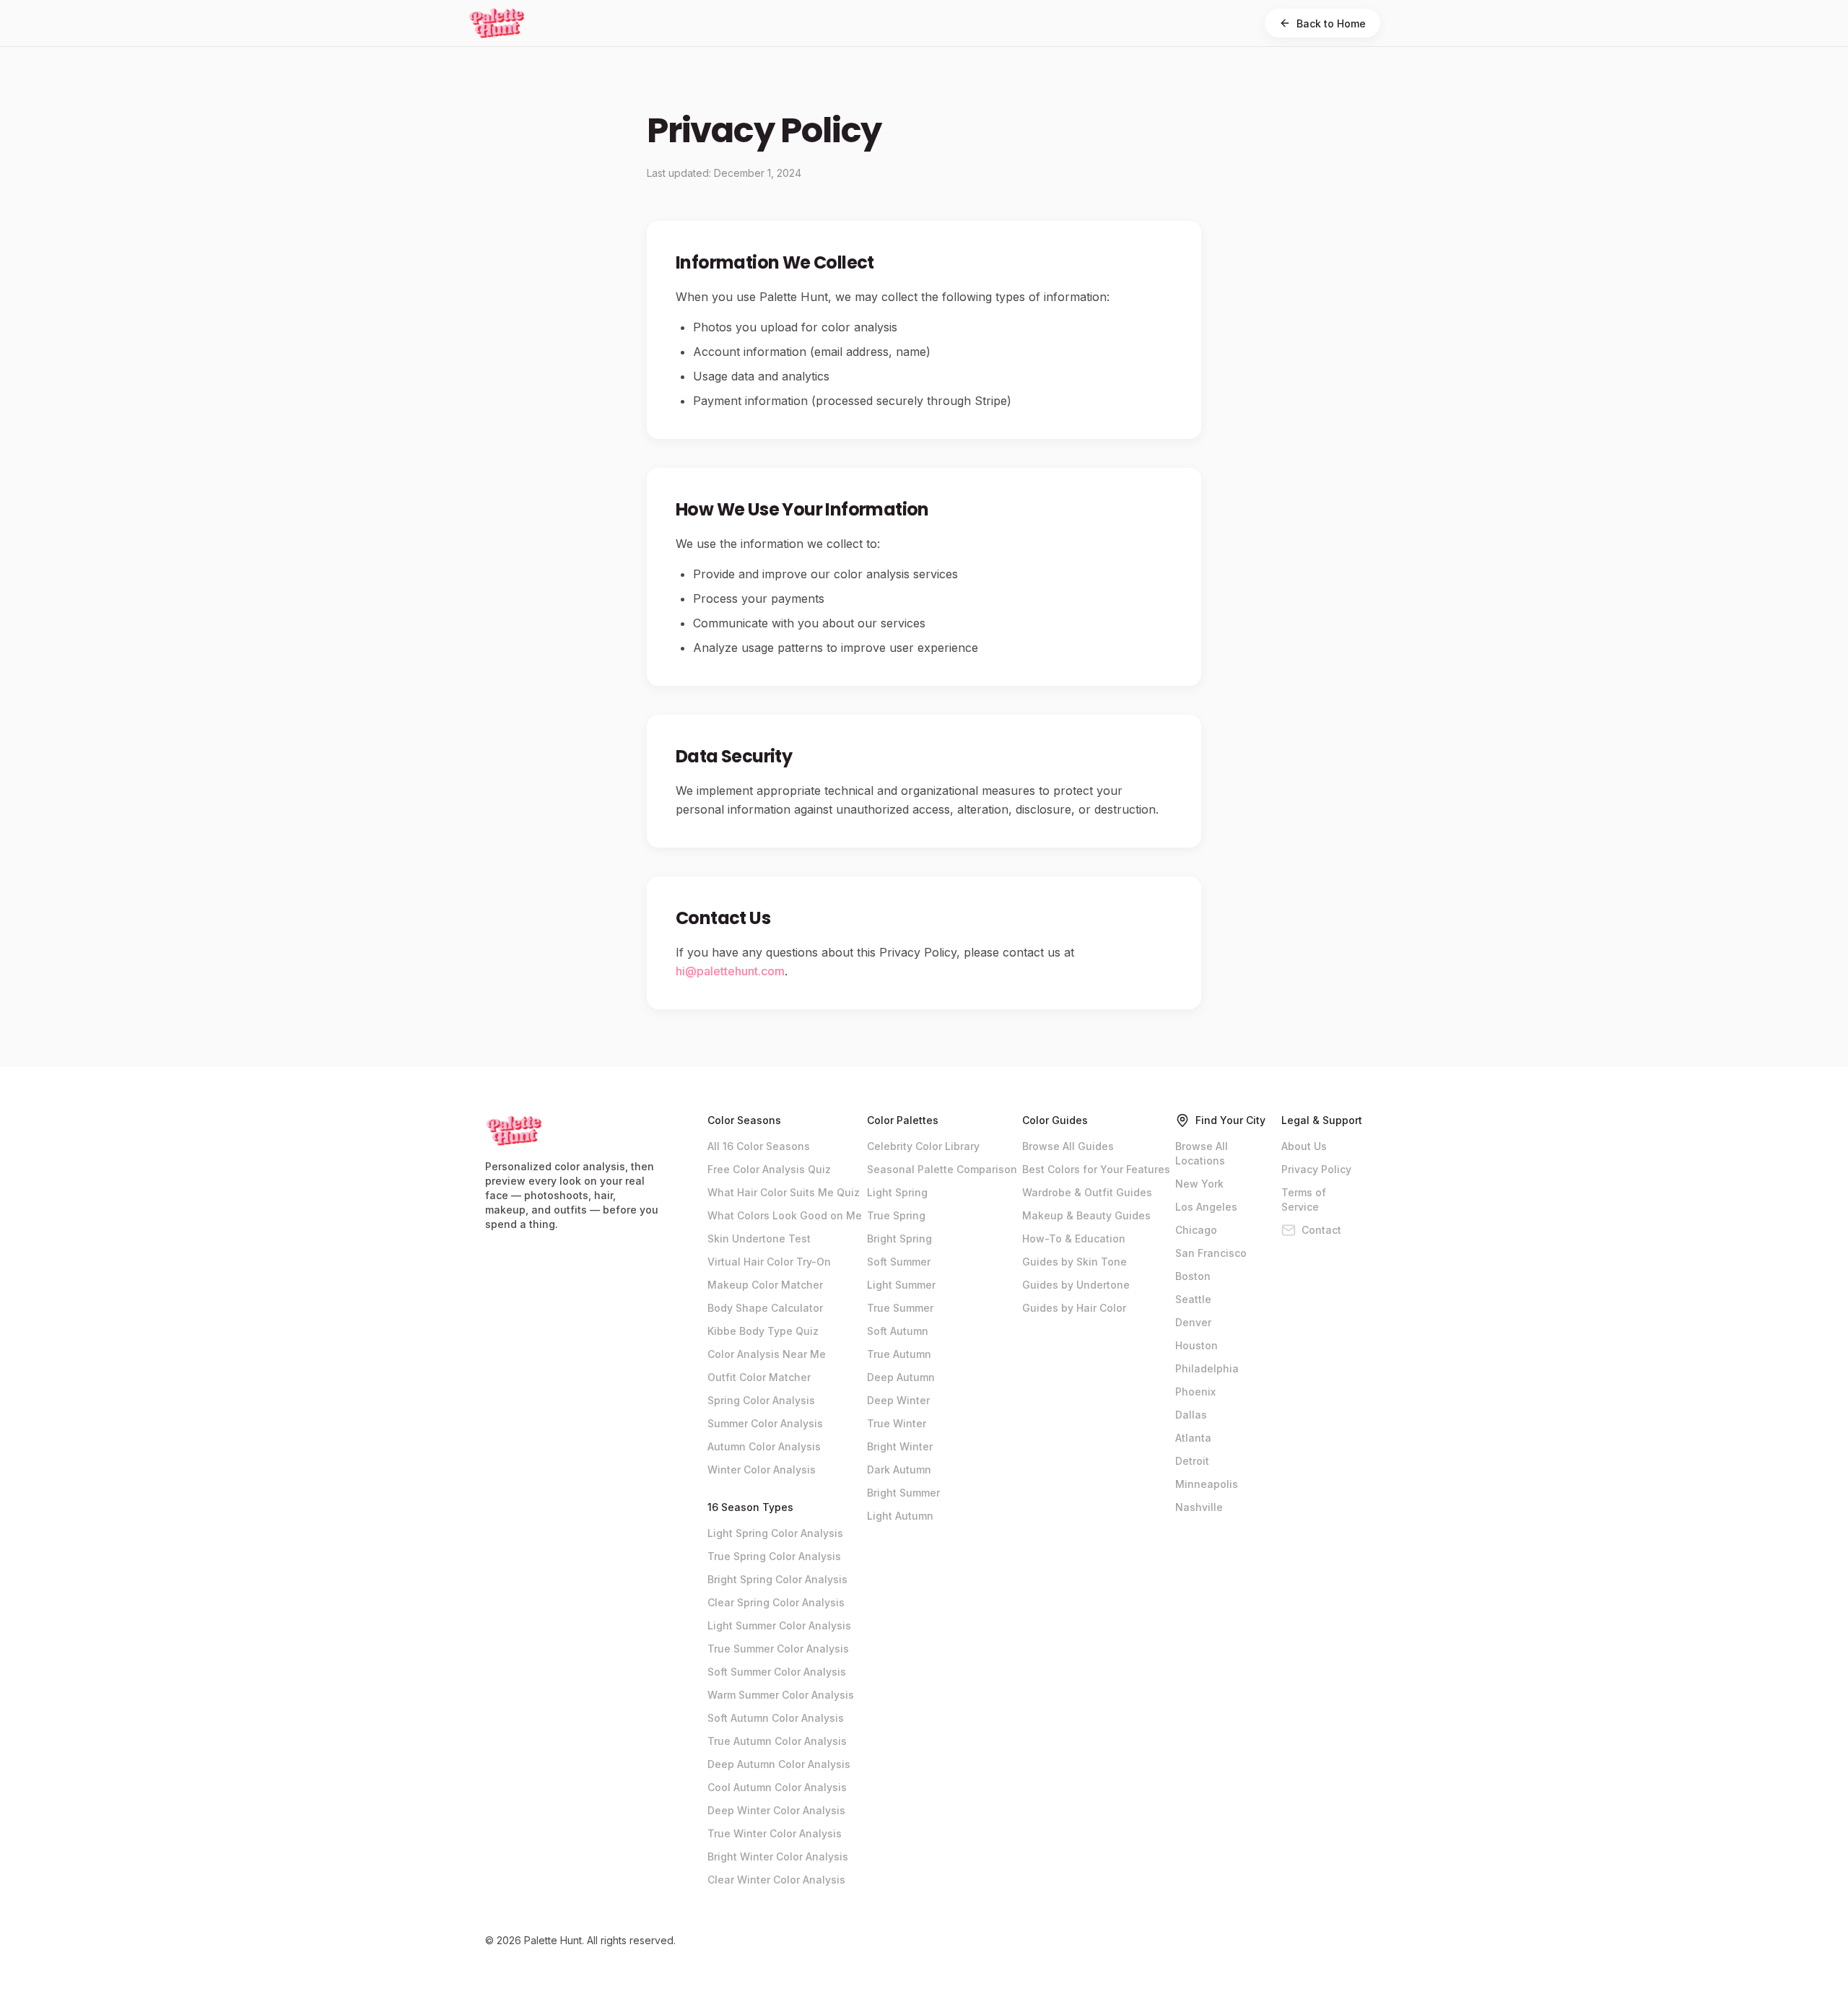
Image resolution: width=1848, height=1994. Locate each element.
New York (1199, 1184)
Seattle (1193, 1299)
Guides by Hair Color (1074, 1308)
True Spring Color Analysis (774, 1556)
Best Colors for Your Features (1096, 1169)
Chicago (1196, 1230)
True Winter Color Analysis (775, 1833)
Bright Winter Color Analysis (778, 1856)
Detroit (1192, 1461)
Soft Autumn (898, 1331)
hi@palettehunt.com (730, 971)
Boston (1193, 1276)
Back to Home (1331, 23)
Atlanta (1193, 1438)
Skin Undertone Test (759, 1238)
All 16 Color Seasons (759, 1146)
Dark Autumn (899, 1470)
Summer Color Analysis (765, 1423)
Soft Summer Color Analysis (777, 1672)
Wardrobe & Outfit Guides (1087, 1192)
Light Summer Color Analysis (779, 1625)
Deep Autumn (901, 1377)
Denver (1193, 1322)
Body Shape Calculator (765, 1308)
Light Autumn (900, 1516)
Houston (1197, 1345)
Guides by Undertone (1076, 1285)
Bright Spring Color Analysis (777, 1579)
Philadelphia (1207, 1368)
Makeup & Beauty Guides (1086, 1215)
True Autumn (899, 1354)
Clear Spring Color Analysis (776, 1602)
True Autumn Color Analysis (777, 1741)
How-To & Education (1074, 1238)
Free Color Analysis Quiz (769, 1169)
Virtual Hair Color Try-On (769, 1262)
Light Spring (897, 1192)
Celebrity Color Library (923, 1146)
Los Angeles (1206, 1207)
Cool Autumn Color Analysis (777, 1787)
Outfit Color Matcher (759, 1377)
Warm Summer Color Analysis (781, 1695)
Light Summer (901, 1285)
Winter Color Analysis (762, 1470)
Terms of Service (1304, 1200)
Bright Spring (899, 1238)
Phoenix (1195, 1392)
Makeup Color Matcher (765, 1285)
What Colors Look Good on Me (785, 1215)
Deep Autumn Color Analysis (779, 1764)
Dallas (1191, 1415)
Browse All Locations (1202, 1153)
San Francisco (1211, 1253)
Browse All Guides (1068, 1146)
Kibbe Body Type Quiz (763, 1331)
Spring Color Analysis (761, 1400)
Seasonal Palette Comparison (942, 1169)
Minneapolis (1207, 1484)
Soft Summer (899, 1262)
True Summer (900, 1308)
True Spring (896, 1215)
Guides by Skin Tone (1075, 1262)
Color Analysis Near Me (767, 1354)
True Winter (897, 1423)
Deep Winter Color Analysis (776, 1810)
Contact (1321, 1230)
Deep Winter (898, 1400)
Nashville (1199, 1507)
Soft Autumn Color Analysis (776, 1718)
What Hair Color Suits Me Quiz (784, 1192)
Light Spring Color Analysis (775, 1533)
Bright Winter (900, 1446)
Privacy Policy (1316, 1169)
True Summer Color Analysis (778, 1649)
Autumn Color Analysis (764, 1446)
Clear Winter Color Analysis (776, 1880)
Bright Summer (903, 1493)
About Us (1304, 1146)
